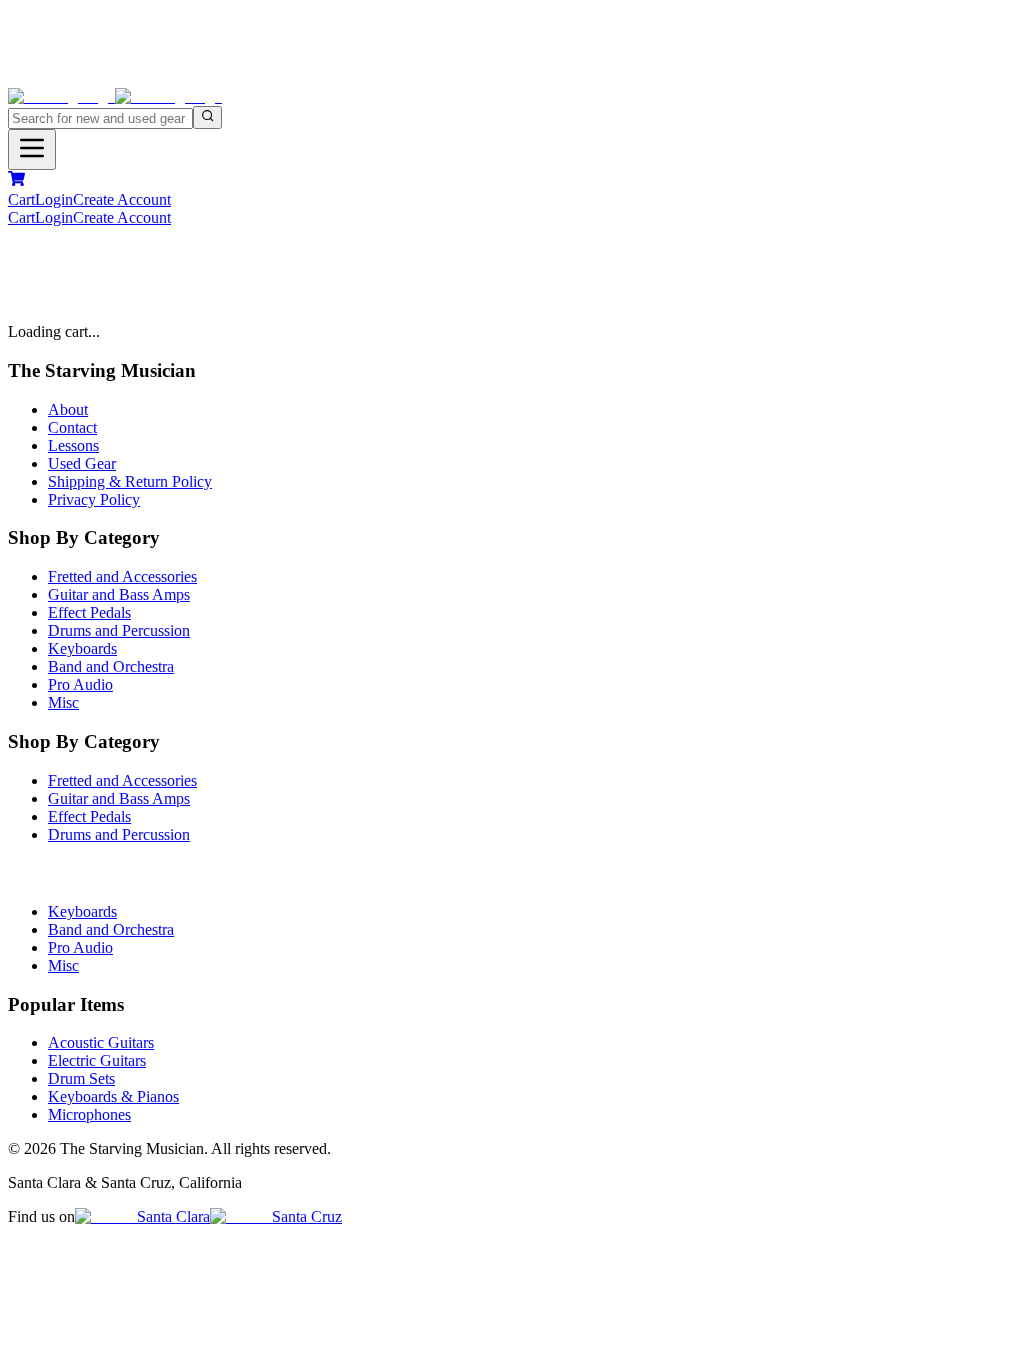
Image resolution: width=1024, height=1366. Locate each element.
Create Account (122, 199)
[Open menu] (32, 149)
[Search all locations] (207, 117)
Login (54, 199)
